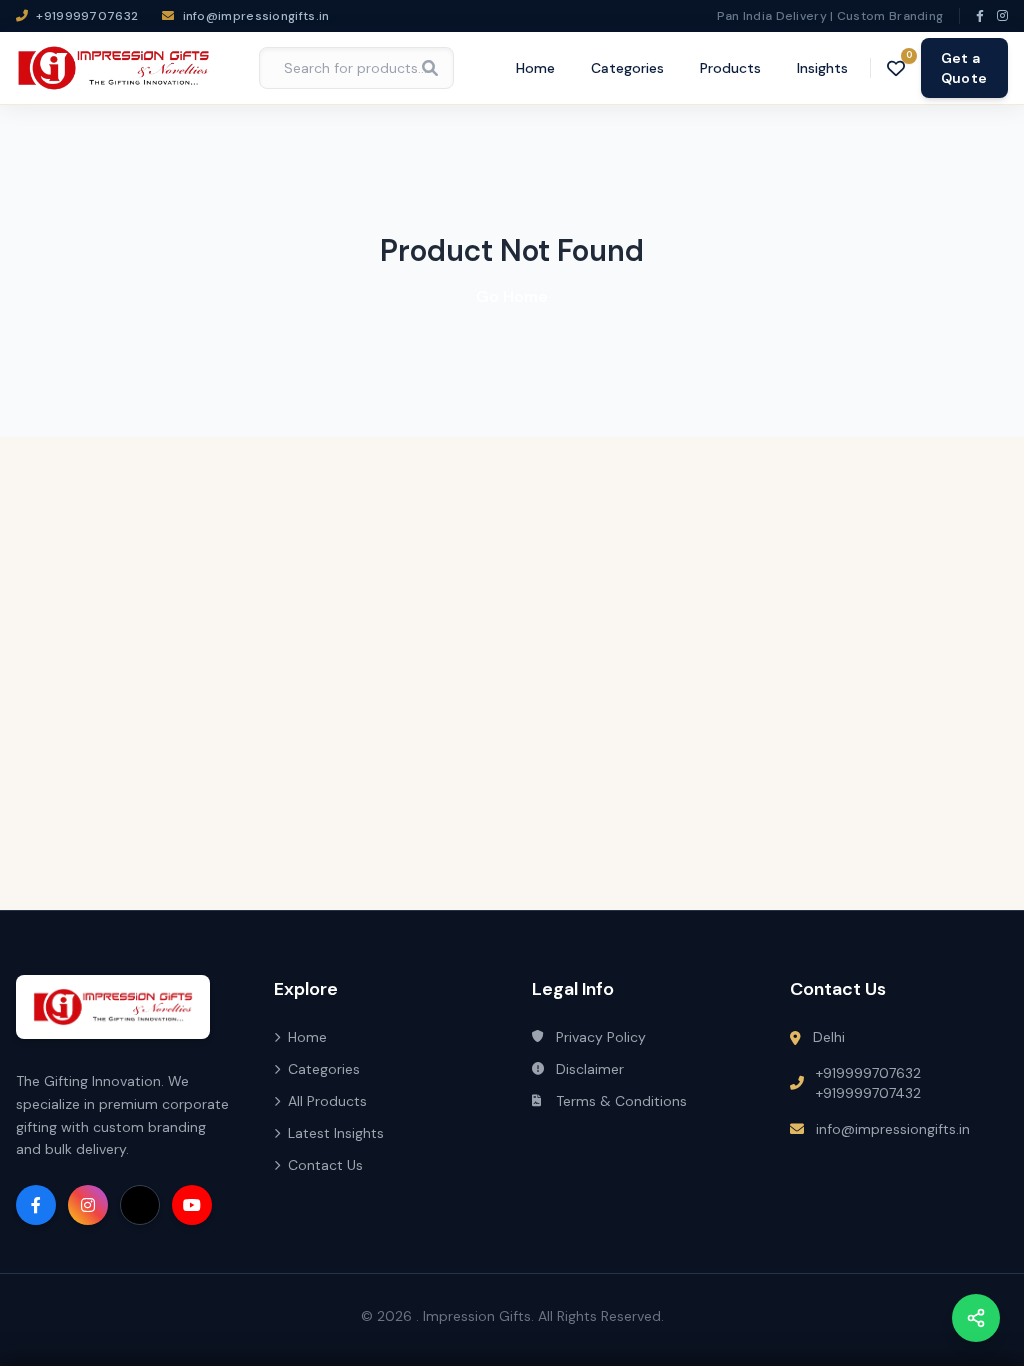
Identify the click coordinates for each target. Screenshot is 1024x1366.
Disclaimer (590, 1069)
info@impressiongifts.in (893, 1129)
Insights (822, 68)
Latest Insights (336, 1133)
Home (535, 68)
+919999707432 (868, 1093)
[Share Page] (976, 1318)
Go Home (512, 296)
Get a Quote (964, 68)
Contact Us (325, 1165)
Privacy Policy (601, 1037)
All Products (327, 1101)
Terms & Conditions (621, 1101)
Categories (627, 68)
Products (730, 68)
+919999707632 (868, 1073)
